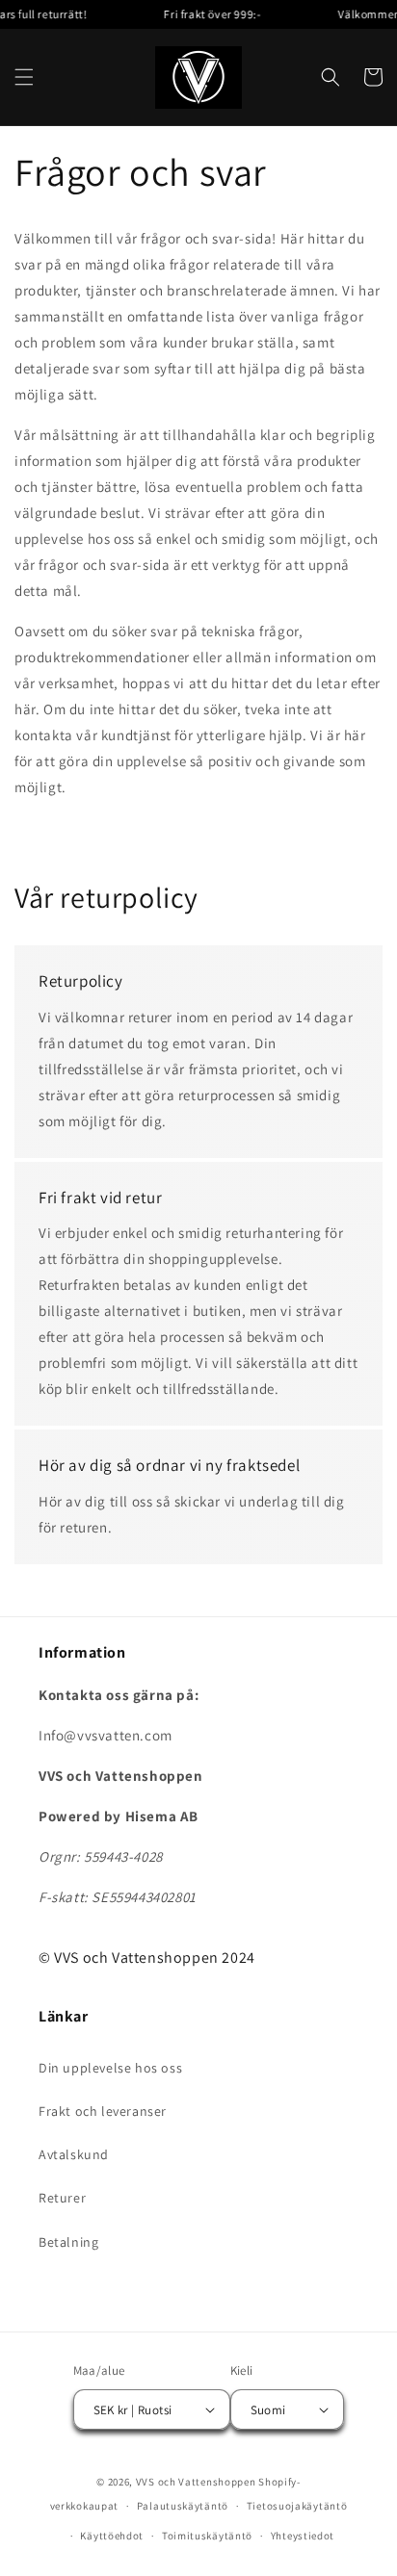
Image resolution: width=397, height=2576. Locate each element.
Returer (62, 2198)
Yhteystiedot (303, 2536)
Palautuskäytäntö (183, 2506)
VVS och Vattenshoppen (196, 2482)
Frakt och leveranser (103, 2111)
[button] (24, 77)
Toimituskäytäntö (207, 2536)
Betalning (68, 2242)
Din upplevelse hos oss (110, 2068)
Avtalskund (74, 2154)
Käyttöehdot (112, 2536)
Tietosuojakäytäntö (297, 2506)
